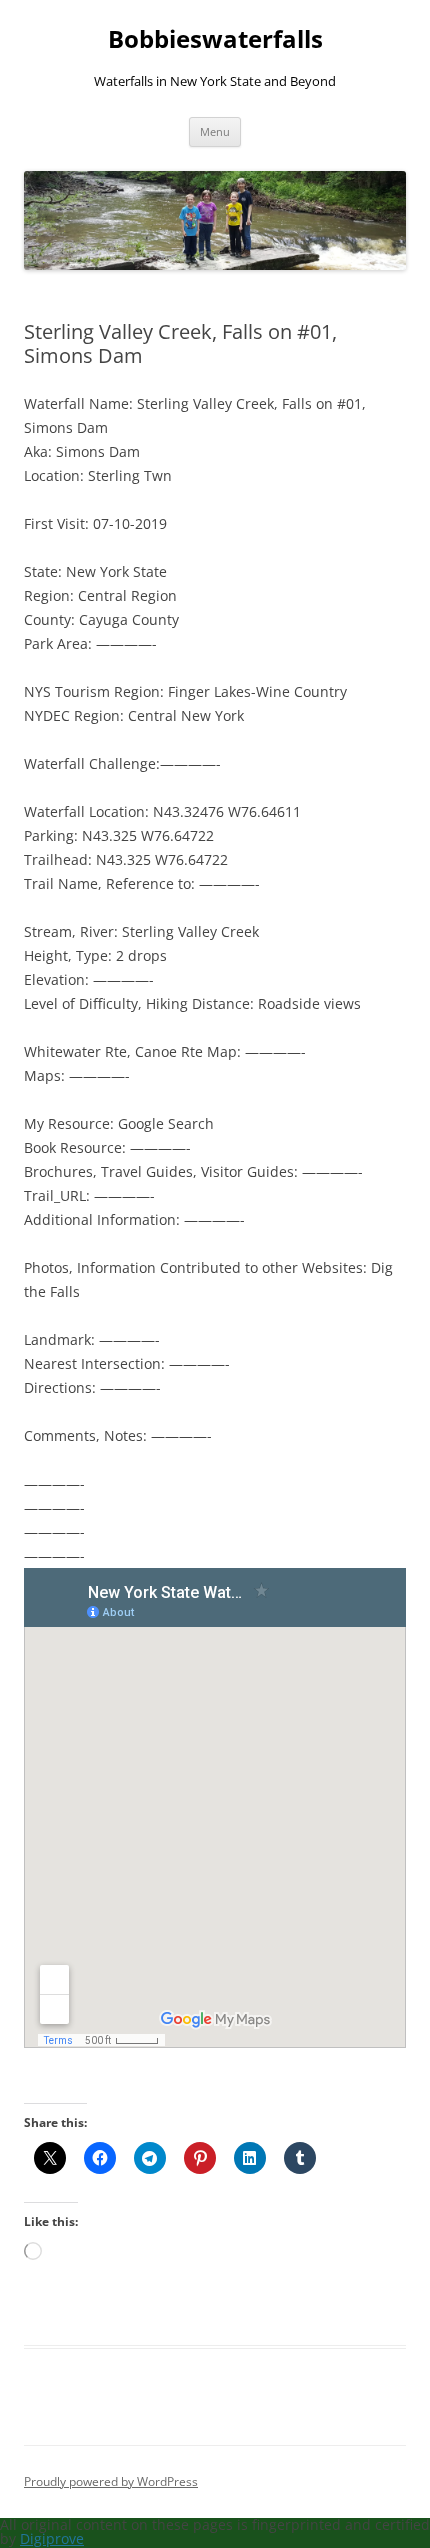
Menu (215, 131)
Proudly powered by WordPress (111, 2481)
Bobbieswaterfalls (215, 39)
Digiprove (52, 2538)
